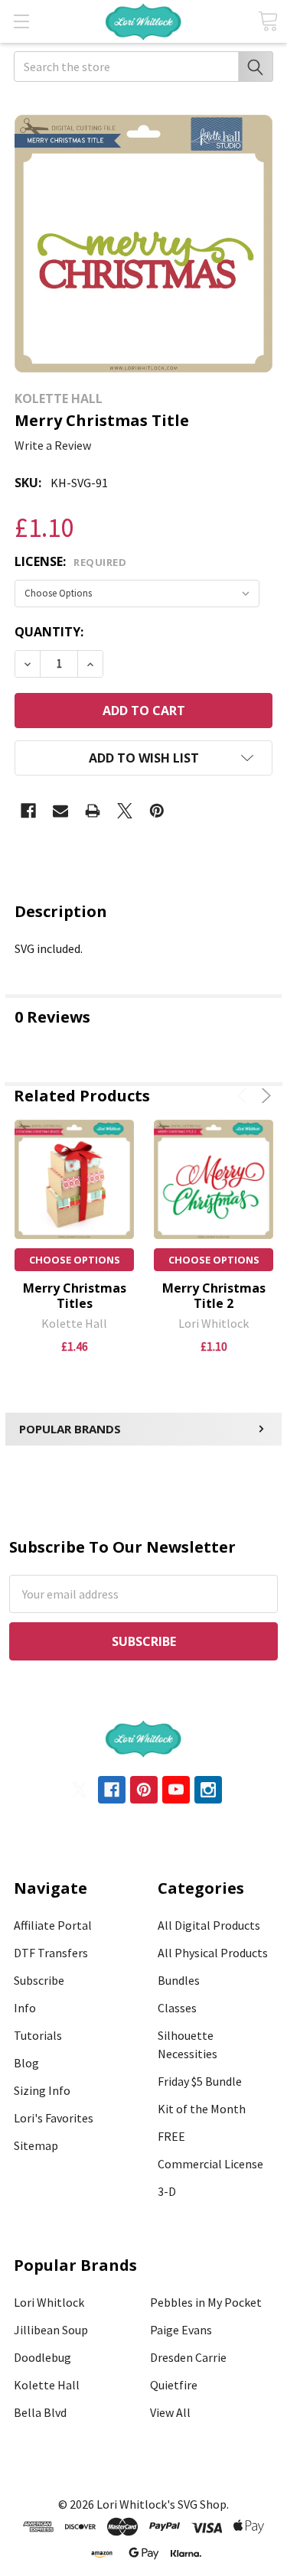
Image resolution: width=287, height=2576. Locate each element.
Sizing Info (42, 2090)
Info (25, 2008)
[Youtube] (176, 1790)
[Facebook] (28, 811)
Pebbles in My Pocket (206, 2302)
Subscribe (39, 1980)
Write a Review (53, 445)
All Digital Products (209, 1925)
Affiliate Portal (53, 1925)
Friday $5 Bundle (200, 2081)
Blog (26, 2063)
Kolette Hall (47, 2385)
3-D (167, 2191)
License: (70, 561)
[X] (125, 811)
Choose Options (75, 1260)
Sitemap (36, 2145)
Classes (177, 2008)
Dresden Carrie (188, 2357)
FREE (171, 2136)
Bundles (179, 1980)
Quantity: (49, 632)
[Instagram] (208, 1790)
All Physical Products (213, 1953)
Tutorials (38, 2035)
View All (170, 2412)
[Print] (93, 811)
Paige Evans (181, 2330)
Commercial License (210, 2164)
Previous (245, 1096)
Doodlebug (42, 2357)
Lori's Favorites (54, 2118)
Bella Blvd (40, 2412)
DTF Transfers (51, 1953)
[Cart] (268, 21)
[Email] (60, 811)
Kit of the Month (202, 2109)
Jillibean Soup (51, 2330)
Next (264, 1096)
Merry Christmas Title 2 (214, 1296)
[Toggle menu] (21, 21)
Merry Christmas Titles (75, 1296)
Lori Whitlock (49, 2302)
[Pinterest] (157, 811)
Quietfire (174, 2385)
